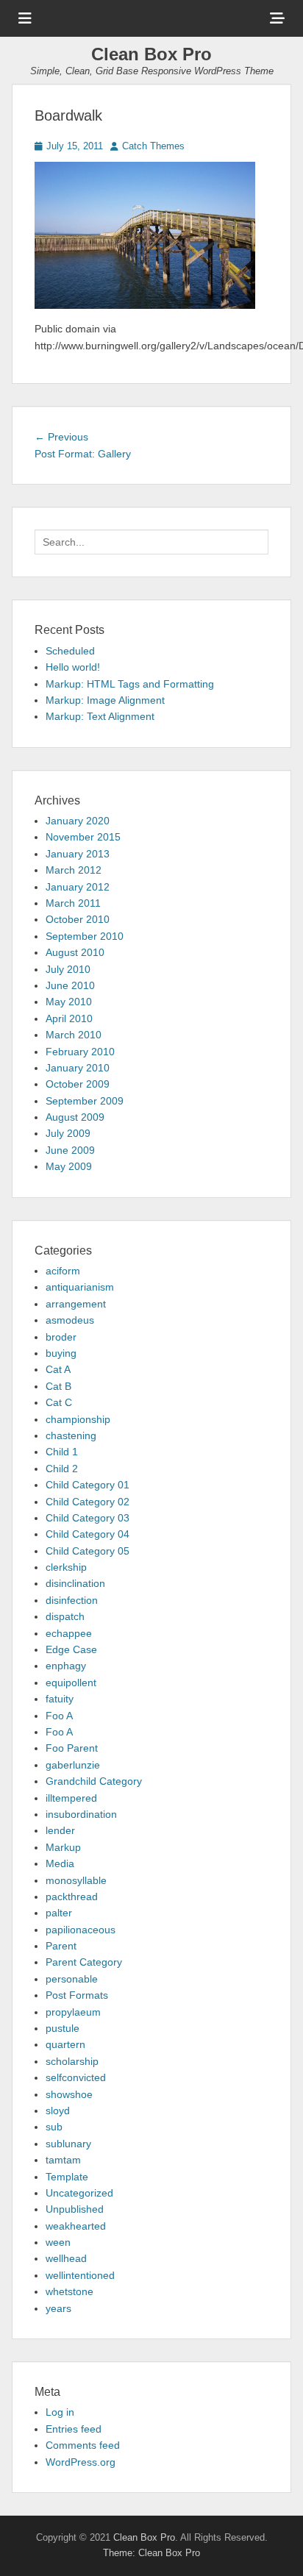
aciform (63, 1271)
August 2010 (75, 952)
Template (67, 2177)
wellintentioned (80, 2275)
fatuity (60, 1699)
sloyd (58, 2111)
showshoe (69, 2094)
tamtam (63, 2160)
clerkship (66, 1567)
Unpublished (75, 2209)
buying (61, 1353)
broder (61, 1337)
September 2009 (85, 1101)
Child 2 (62, 1469)
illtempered (71, 1798)
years (58, 2308)
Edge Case (71, 1649)
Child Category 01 (88, 1485)
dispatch (65, 1616)
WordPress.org (81, 2462)
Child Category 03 (88, 1518)
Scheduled (70, 651)
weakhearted (76, 2226)
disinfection (72, 1600)
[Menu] (25, 18)
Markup (63, 1847)
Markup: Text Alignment (100, 716)
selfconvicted (76, 2077)
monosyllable (76, 1880)
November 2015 (83, 837)
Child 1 (62, 1452)
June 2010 (70, 985)
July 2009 (68, 1133)
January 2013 (78, 854)
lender (60, 1830)
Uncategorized (79, 2193)
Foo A (59, 1716)
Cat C (59, 1402)
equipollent (71, 1683)
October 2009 (78, 1084)
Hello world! (73, 667)
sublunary (68, 2144)
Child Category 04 (88, 1534)
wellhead (66, 2258)
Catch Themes (153, 146)
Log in (60, 2412)
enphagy (66, 1666)
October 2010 (78, 919)
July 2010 (68, 969)
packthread (72, 1897)
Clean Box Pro (151, 54)
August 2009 (75, 1117)
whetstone (69, 2291)
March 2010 (74, 1035)
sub (54, 2127)
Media (60, 1863)
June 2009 (70, 1150)
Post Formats (77, 1995)
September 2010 (85, 936)
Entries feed (74, 2429)
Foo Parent (72, 1748)
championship (78, 1419)
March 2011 (73, 903)
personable (72, 1979)
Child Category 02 (88, 1502)
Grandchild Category (94, 1781)
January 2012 (78, 887)
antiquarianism (80, 1287)
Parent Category (84, 1962)
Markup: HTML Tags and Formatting (130, 684)
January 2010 (78, 1068)
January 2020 (78, 821)
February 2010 (80, 1052)
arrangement (76, 1304)
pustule (63, 2028)
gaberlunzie (73, 1765)
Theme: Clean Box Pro (151, 2553)
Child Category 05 (88, 1551)
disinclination (75, 1583)
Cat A (58, 1369)
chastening (71, 1435)
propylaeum (73, 2012)
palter (59, 1913)
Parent (61, 1946)
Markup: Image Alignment (105, 700)
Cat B (58, 1386)
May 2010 (69, 1002)
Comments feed (83, 2445)
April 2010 (69, 1018)
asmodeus (70, 1320)
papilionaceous (81, 1930)
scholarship (72, 2061)
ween (58, 2242)
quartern (65, 2044)
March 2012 (74, 870)
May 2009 (69, 1166)
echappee (69, 1633)
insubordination (81, 1814)
